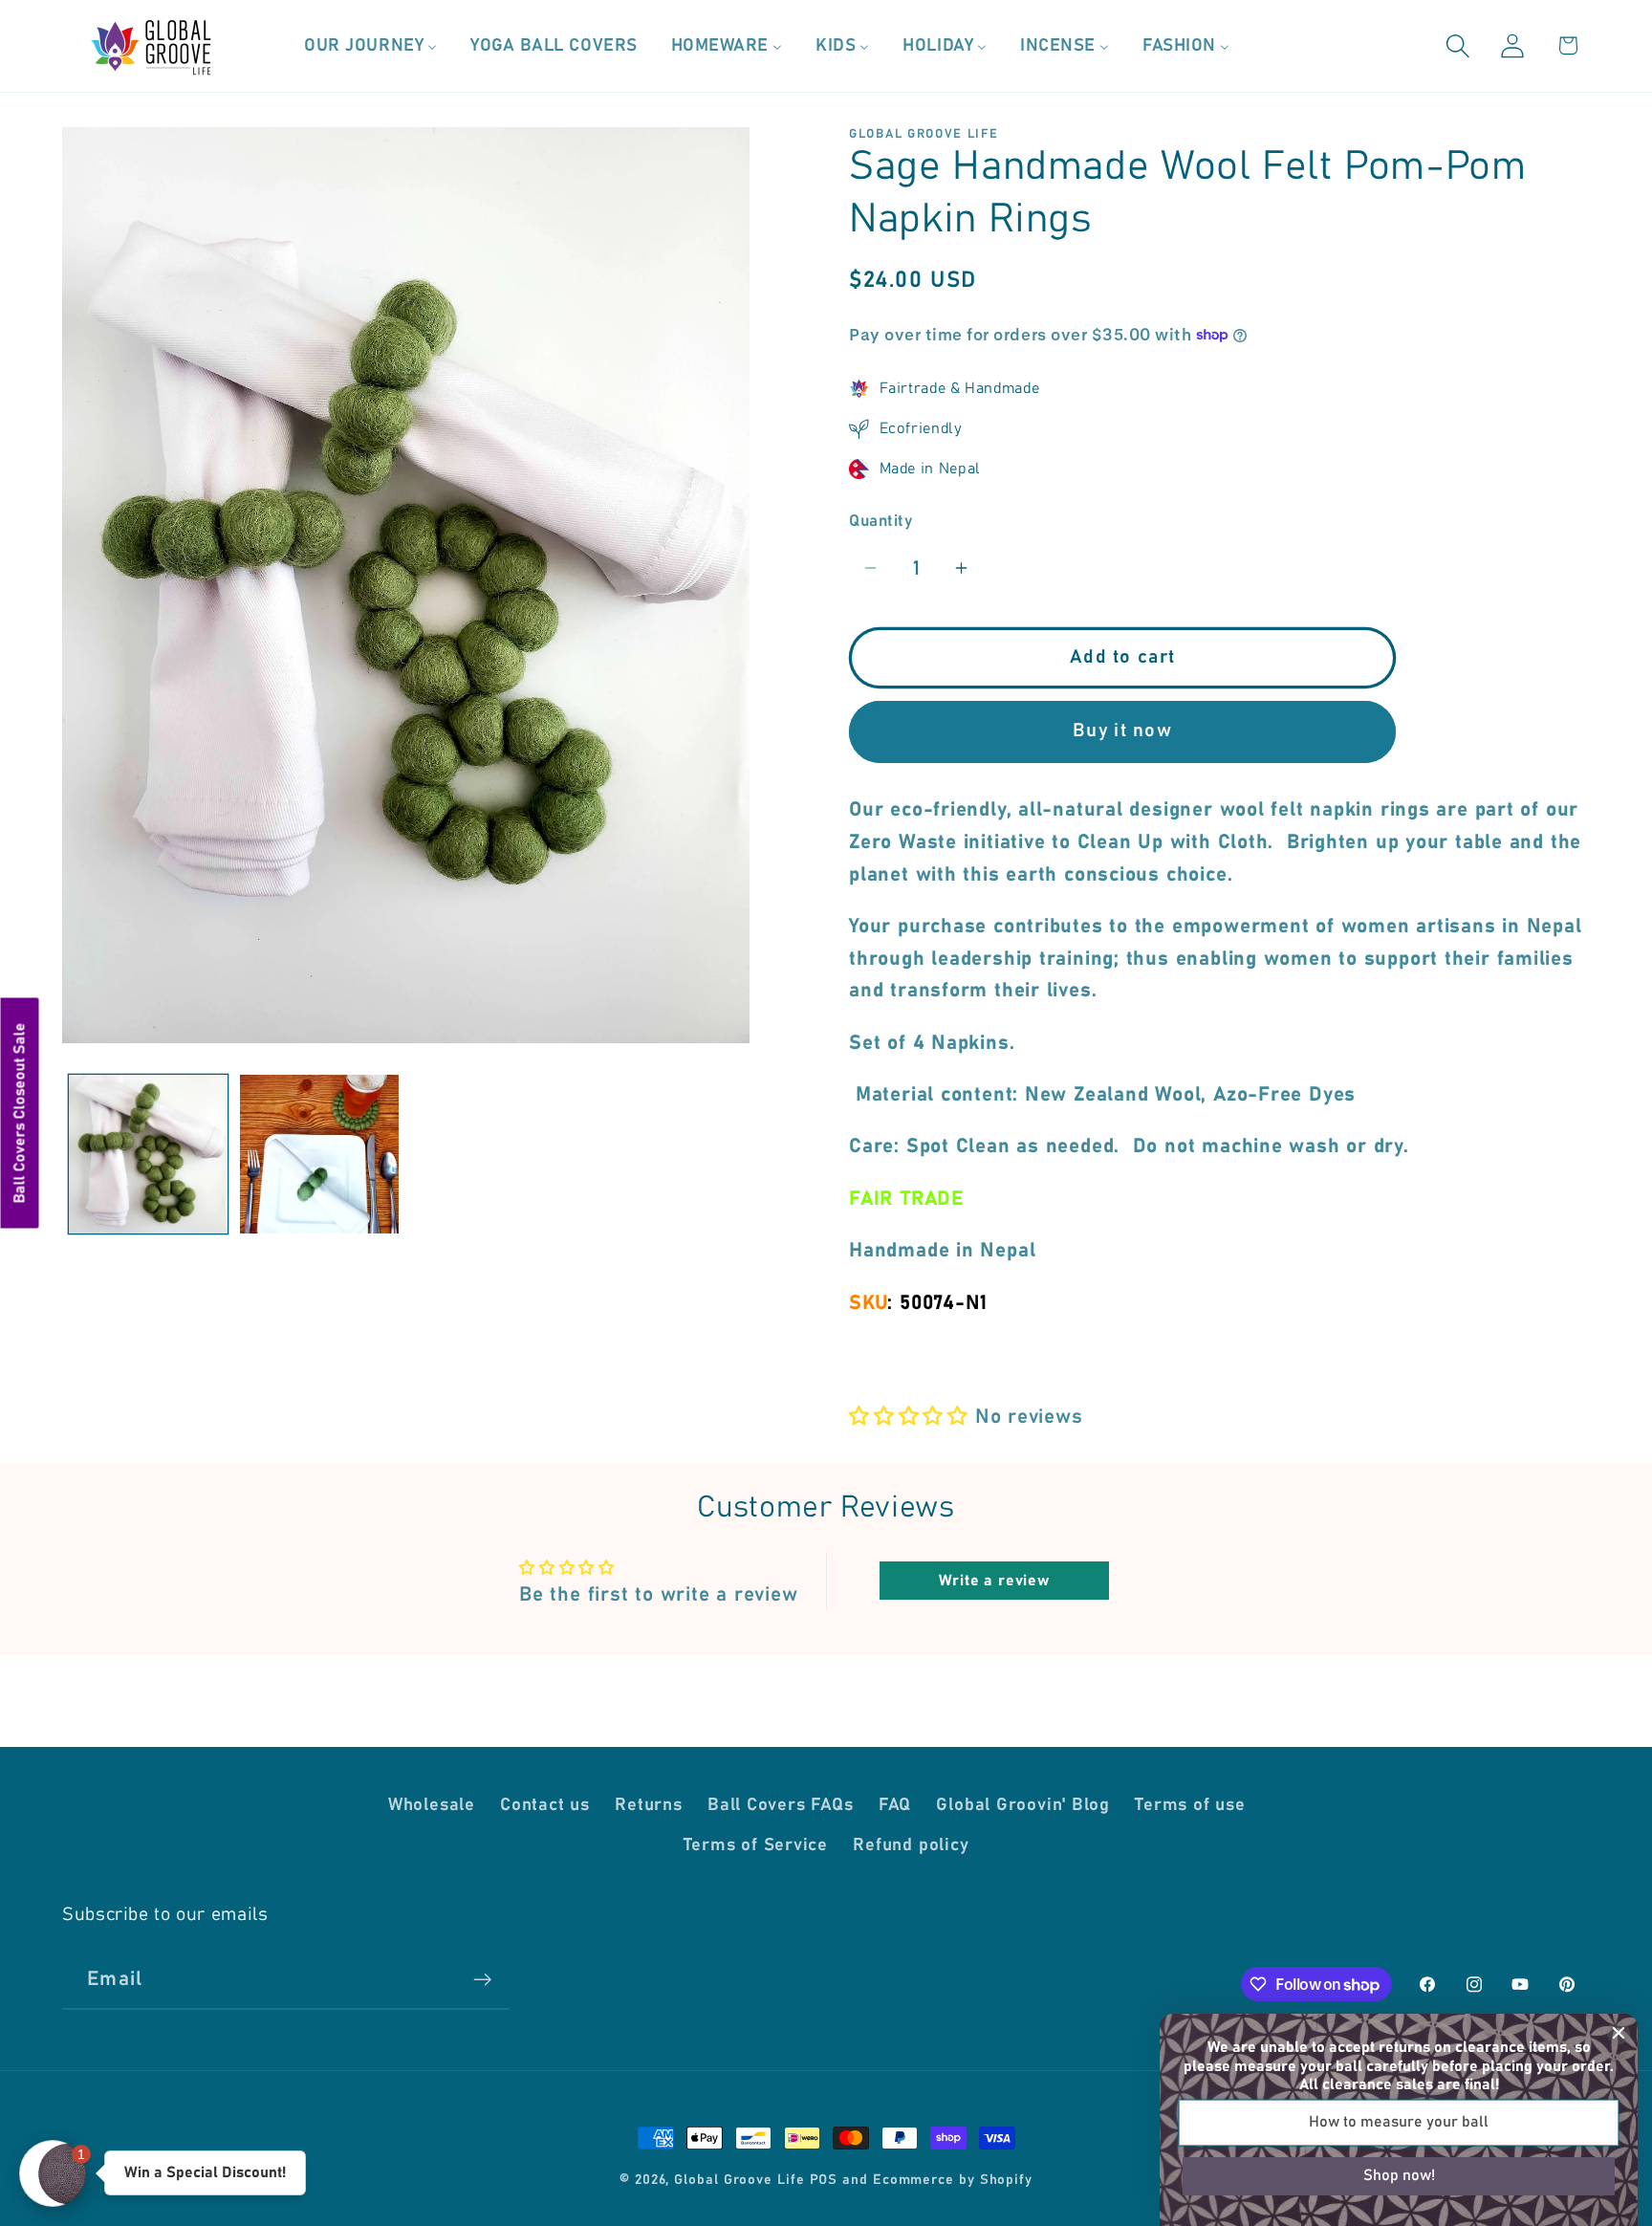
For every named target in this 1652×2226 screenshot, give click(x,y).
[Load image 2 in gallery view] (319, 1154)
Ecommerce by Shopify (953, 2180)
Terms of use (1190, 1804)
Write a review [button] (994, 1581)
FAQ (895, 1804)
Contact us (545, 1804)
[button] (1458, 45)
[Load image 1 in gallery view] (148, 1154)
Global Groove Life (739, 2180)
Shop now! (1399, 2175)
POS (824, 2180)
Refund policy (911, 1845)
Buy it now (1122, 731)
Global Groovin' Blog (1023, 1804)
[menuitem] (371, 46)
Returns (648, 1804)
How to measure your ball (1399, 2122)
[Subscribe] (482, 1980)
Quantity (880, 520)
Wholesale (432, 1804)
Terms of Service (756, 1845)
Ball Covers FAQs (780, 1804)
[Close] (1619, 2033)
